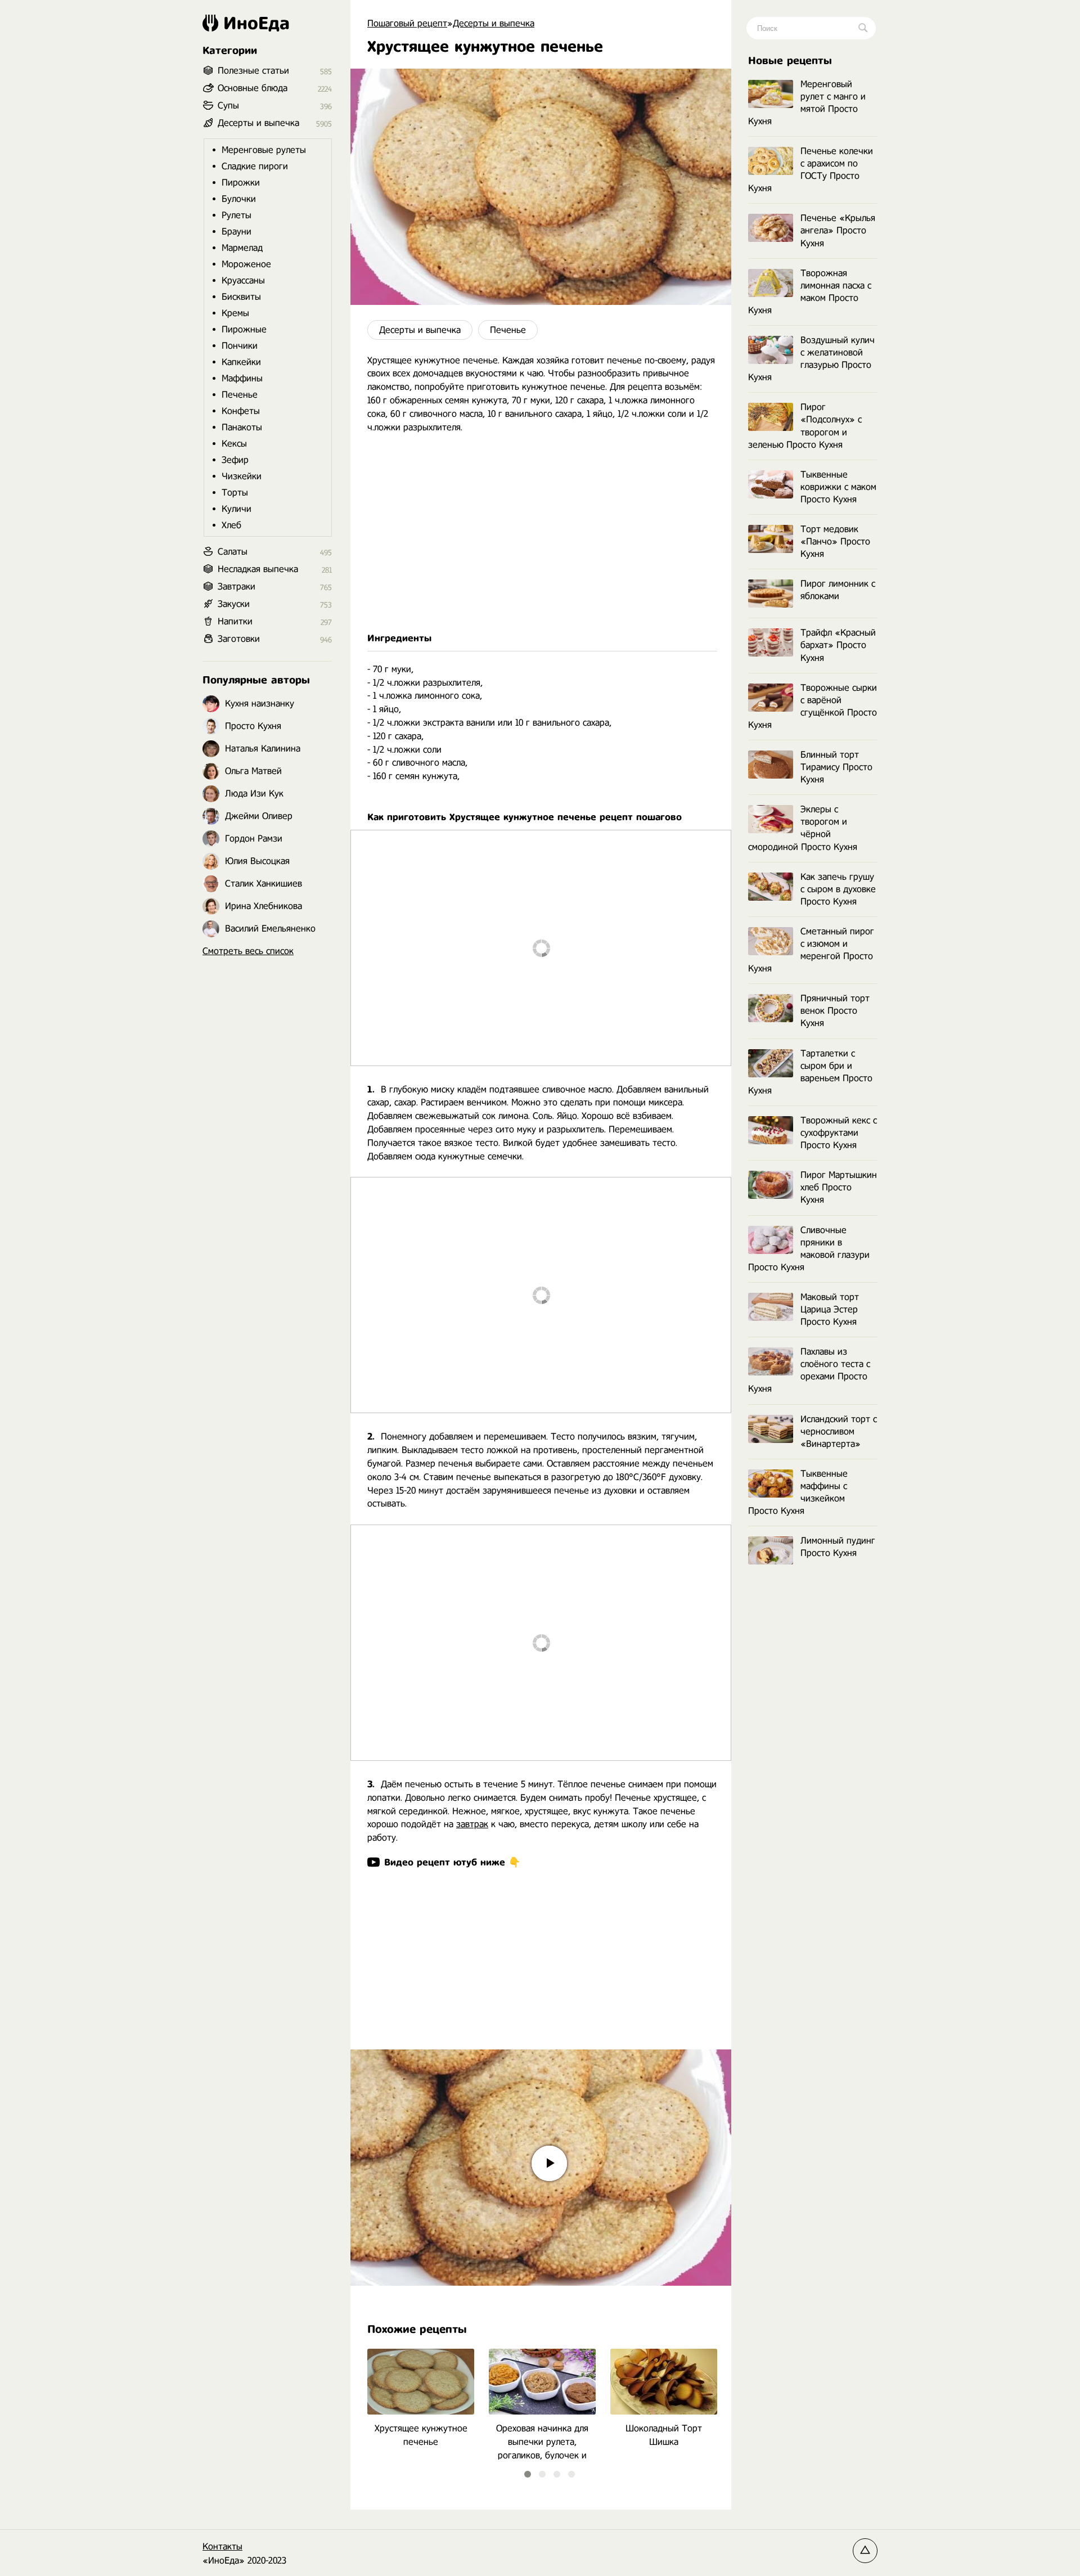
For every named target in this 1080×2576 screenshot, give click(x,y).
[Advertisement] (541, 540)
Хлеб (231, 525)
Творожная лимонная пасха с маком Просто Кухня (810, 292)
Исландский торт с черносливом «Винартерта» (839, 1431)
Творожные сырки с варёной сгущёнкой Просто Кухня (813, 706)
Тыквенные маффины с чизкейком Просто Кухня (798, 1492)
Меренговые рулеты (264, 150)
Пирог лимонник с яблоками (838, 590)
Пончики (240, 346)
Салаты (233, 552)
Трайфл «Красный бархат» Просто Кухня (838, 645)
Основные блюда (253, 88)
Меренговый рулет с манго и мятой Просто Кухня (807, 103)
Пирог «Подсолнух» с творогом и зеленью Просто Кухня (805, 426)
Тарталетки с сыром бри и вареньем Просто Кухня (810, 1072)
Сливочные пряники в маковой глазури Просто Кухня (809, 1249)
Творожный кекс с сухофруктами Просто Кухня (839, 1133)
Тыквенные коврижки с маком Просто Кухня (838, 487)
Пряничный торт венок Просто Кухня (835, 1011)
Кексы (234, 444)
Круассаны (243, 280)
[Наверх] (865, 2551)
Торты (235, 493)
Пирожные (244, 329)
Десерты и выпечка (420, 330)
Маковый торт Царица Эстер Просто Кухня (830, 1309)
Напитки (235, 621)
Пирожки (241, 183)
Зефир (235, 460)
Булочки (239, 199)
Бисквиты (241, 297)
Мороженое (246, 264)
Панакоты (242, 427)
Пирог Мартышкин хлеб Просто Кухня (839, 1187)
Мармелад (242, 248)
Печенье (508, 330)
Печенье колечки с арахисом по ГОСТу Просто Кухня (811, 170)
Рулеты (237, 215)
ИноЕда (256, 23)
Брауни (237, 231)
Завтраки (237, 586)
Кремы (235, 313)
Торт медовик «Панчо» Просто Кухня (835, 541)
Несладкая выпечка (258, 569)
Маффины (242, 378)
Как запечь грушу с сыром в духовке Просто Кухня (838, 889)
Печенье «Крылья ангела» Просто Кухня (838, 230)
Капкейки (241, 362)
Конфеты (241, 411)
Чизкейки (242, 476)
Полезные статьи (253, 71)
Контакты (222, 2546)
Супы (228, 105)
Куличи (237, 509)
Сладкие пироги (255, 166)
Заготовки (239, 639)
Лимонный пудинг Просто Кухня (838, 1547)
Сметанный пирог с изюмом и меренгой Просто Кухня (811, 950)
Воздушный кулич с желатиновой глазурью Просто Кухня (811, 359)
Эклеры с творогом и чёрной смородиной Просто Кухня (803, 828)
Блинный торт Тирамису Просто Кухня (836, 767)
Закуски (234, 604)
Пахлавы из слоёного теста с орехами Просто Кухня (809, 1370)
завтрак (472, 1824)
